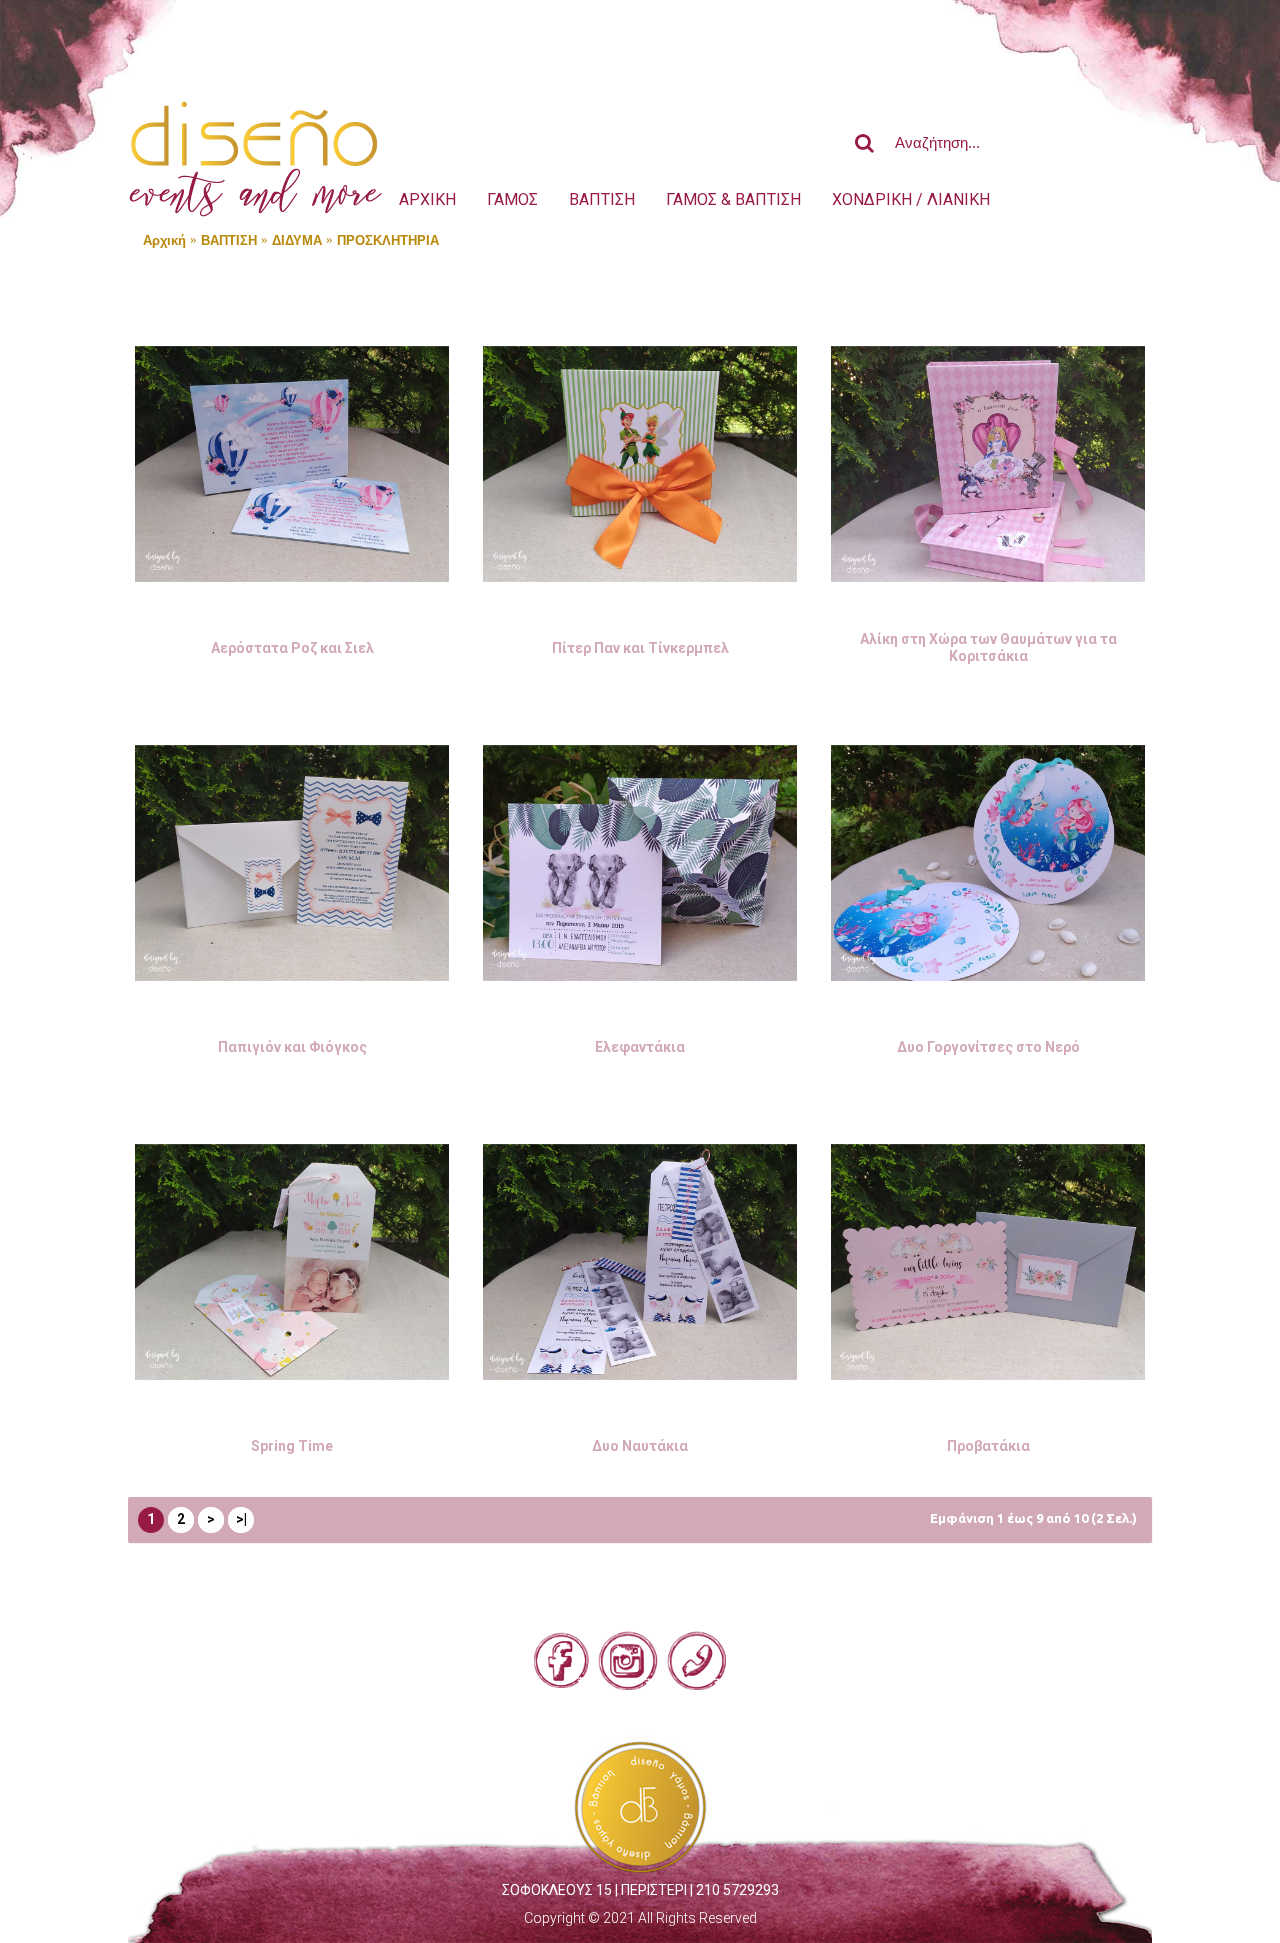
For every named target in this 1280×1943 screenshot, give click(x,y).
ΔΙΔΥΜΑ (297, 240)
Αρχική (164, 240)
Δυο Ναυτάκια (640, 1446)
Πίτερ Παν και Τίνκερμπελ (640, 648)
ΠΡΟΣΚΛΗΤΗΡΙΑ (388, 240)
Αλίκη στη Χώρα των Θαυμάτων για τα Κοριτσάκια (988, 647)
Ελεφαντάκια (640, 1047)
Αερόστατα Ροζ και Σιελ (292, 648)
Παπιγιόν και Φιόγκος (292, 1047)
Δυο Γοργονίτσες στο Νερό (988, 1047)
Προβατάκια (988, 1446)
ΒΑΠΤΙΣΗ (229, 240)
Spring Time (292, 1446)
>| (241, 1519)
